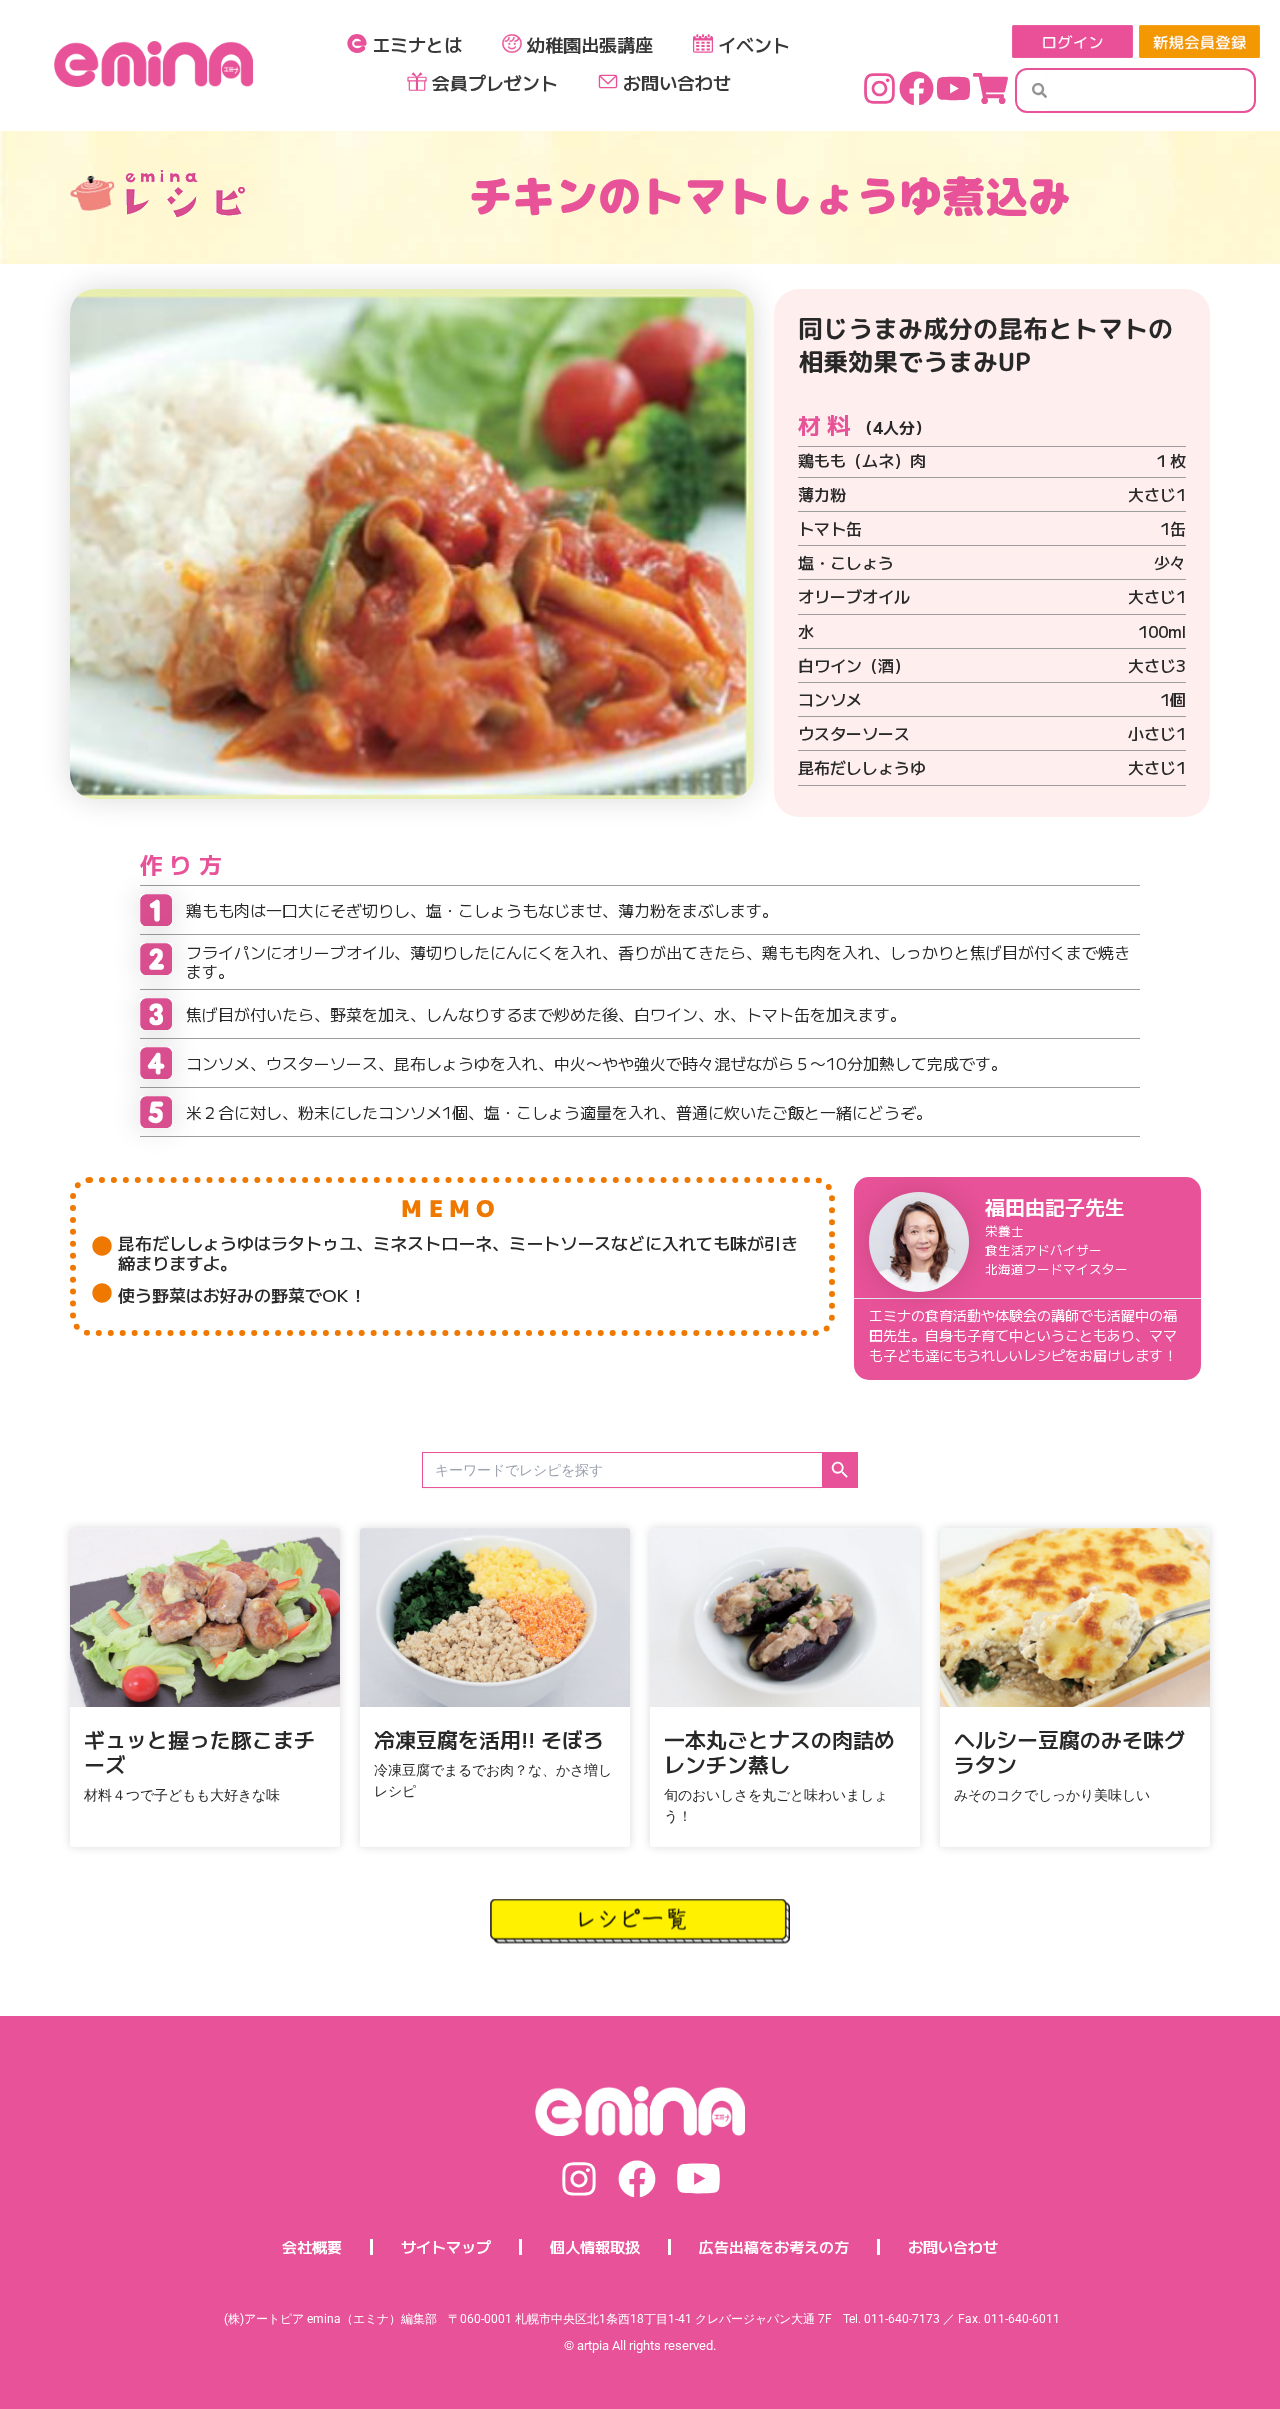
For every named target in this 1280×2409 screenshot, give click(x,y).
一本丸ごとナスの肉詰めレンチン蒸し (779, 1751)
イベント (754, 44)
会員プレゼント (495, 82)
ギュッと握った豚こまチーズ (199, 1751)
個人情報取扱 (595, 2246)
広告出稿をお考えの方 (774, 2246)
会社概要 (312, 2246)
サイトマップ (446, 2246)
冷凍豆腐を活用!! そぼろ (489, 1739)
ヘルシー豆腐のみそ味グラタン (1069, 1751)
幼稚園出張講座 (590, 44)
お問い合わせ (677, 82)
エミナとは (417, 44)
